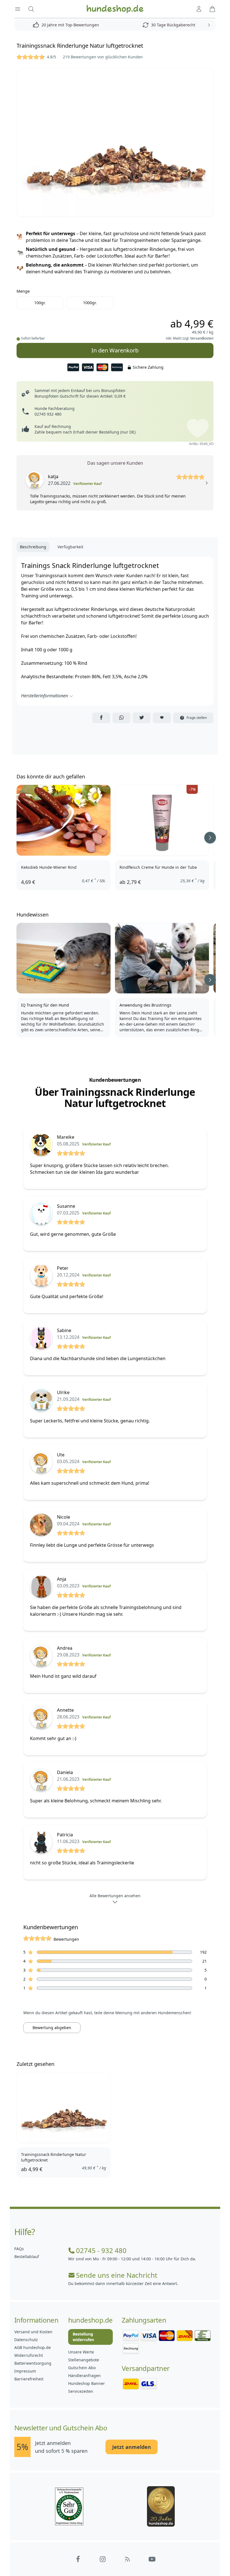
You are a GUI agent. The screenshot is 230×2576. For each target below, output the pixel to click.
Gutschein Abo (82, 2368)
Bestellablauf (27, 2257)
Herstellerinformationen (44, 696)
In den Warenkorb (115, 349)
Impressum (25, 2371)
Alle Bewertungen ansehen (115, 1896)
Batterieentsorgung (33, 2363)
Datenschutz (26, 2340)
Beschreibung (33, 547)
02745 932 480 (48, 414)
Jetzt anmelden (132, 2447)
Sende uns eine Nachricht (117, 2275)
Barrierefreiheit (29, 2379)
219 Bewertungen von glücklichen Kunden (103, 57)
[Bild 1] (115, 143)
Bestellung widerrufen (83, 2337)
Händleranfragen (84, 2376)
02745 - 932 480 (101, 2250)
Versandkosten (202, 338)
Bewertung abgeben (52, 2028)
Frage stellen (197, 718)
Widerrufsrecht (29, 2355)
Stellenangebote (84, 2360)
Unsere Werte (81, 2352)
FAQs (19, 2249)
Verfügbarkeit (70, 547)
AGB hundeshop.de (33, 2347)
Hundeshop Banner (87, 2383)
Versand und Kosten (33, 2332)
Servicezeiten (81, 2391)
